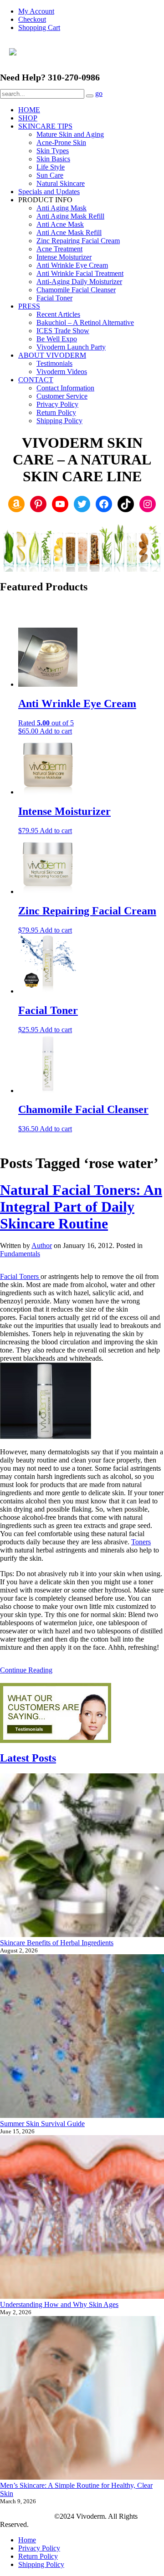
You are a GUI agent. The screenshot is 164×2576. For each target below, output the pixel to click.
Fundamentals (20, 1254)
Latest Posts (28, 1758)
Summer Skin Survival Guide (42, 2124)
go (99, 93)
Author (42, 1246)
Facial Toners (20, 1276)
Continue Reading (26, 1670)
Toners (141, 1542)
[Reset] (90, 96)
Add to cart (56, 731)
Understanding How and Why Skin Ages (59, 2304)
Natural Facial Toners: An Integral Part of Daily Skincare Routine (81, 1207)
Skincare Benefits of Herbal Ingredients (57, 1943)
